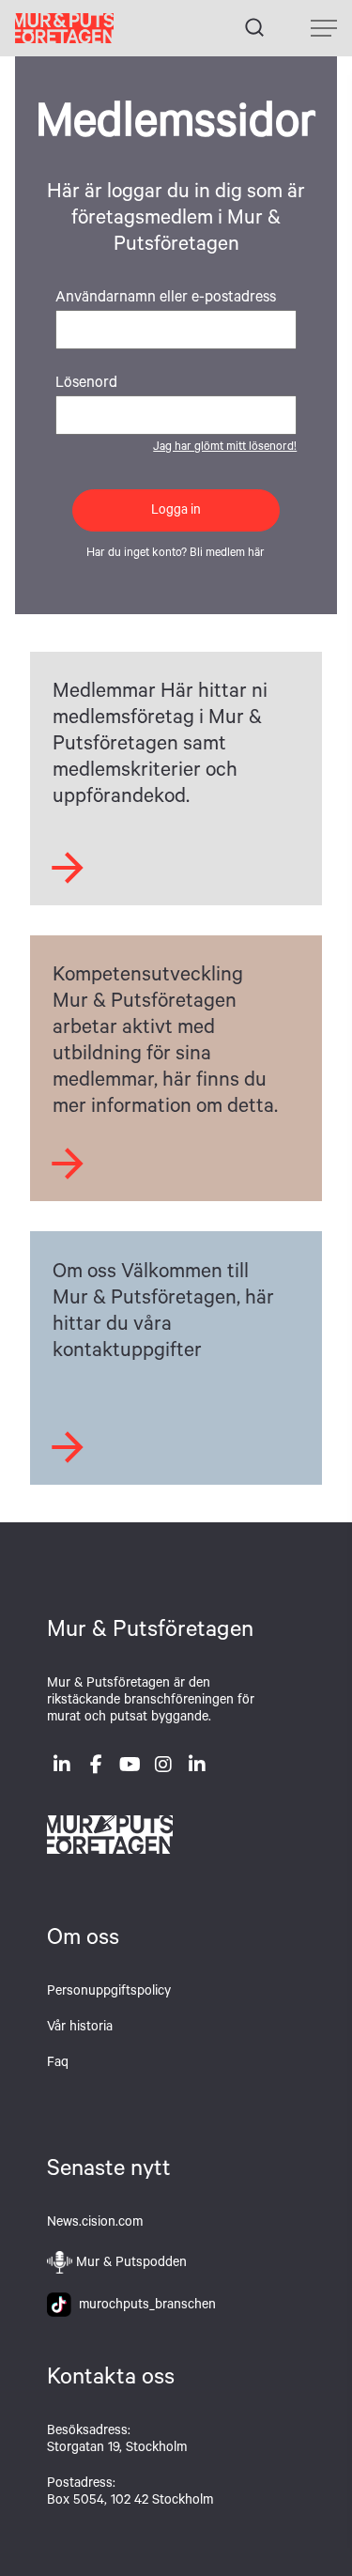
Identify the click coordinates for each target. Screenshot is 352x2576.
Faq (58, 2064)
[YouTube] (130, 1768)
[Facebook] (96, 1768)
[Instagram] (163, 1768)
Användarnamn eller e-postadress (166, 299)
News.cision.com (95, 2224)
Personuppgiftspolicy (109, 1993)
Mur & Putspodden (131, 2264)
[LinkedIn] (62, 1768)
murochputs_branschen (144, 2306)
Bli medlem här (227, 554)
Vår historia (80, 2028)
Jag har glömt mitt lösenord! (225, 448)
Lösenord (86, 384)
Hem (64, 28)
